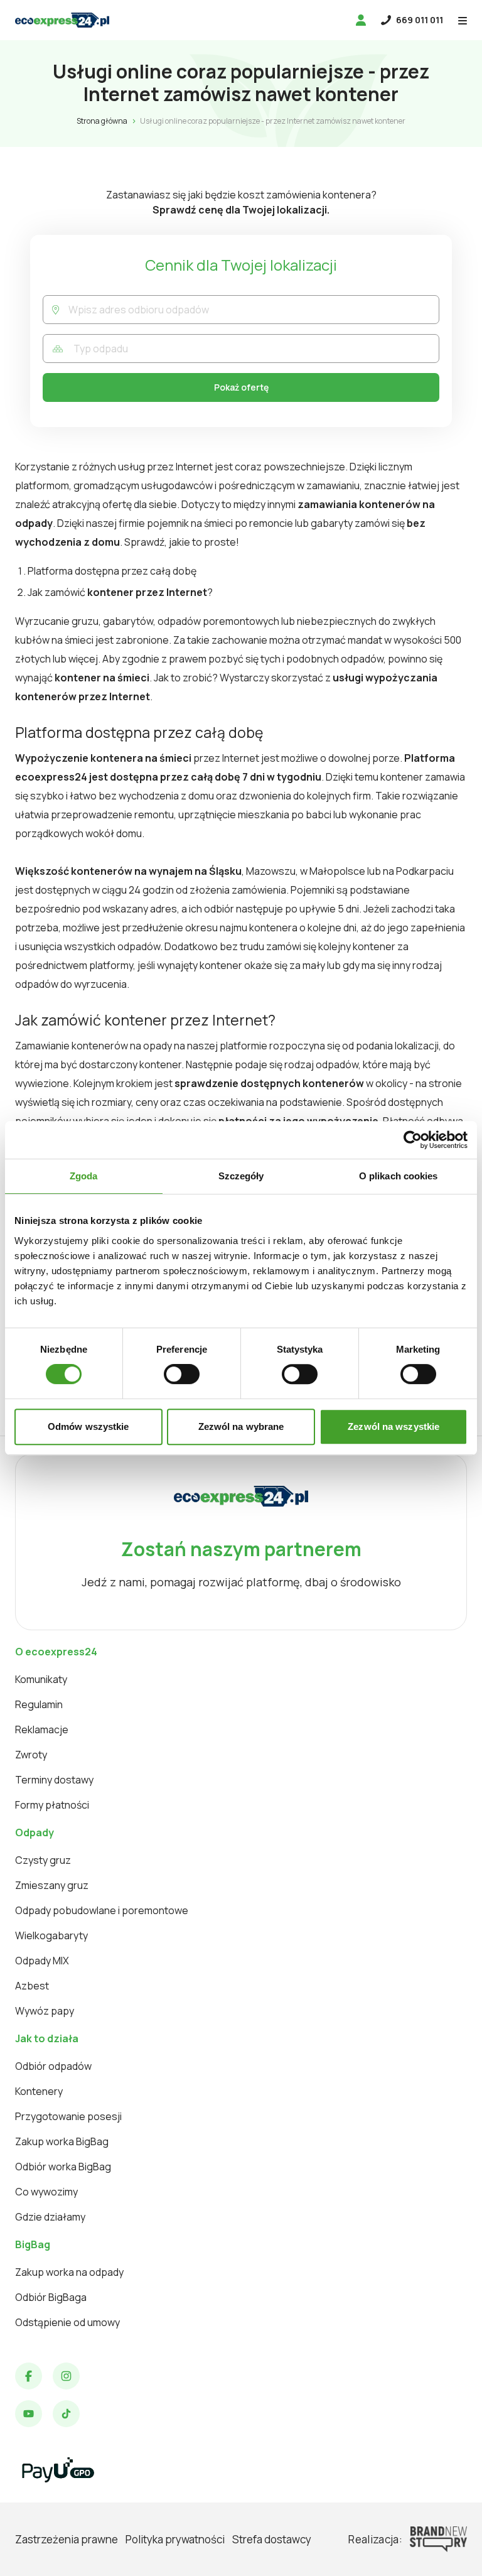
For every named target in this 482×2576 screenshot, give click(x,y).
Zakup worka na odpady (69, 2272)
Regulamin (39, 1704)
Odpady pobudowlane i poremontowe (102, 1910)
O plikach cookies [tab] (399, 1176)
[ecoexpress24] (62, 20)
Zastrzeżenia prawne (67, 2539)
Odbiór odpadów (53, 2066)
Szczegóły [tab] (241, 1176)
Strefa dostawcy (272, 2539)
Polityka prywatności (175, 2539)
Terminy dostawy (54, 1780)
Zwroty (31, 1755)
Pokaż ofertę (241, 387)
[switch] (182, 1374)
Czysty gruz (43, 1860)
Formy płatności (52, 1805)
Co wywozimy (46, 2192)
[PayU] (58, 2470)
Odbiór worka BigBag (63, 2167)
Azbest (32, 1986)
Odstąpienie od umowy (67, 2322)
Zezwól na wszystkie (394, 1426)
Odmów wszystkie (88, 1426)
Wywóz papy (45, 2011)
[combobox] (254, 310)
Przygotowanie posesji (68, 2116)
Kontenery (39, 2091)
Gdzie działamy (50, 2217)
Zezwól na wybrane (241, 1426)
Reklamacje (42, 1729)
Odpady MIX (42, 1961)
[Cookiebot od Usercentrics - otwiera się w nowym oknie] (413, 1140)
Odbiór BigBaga (51, 2297)
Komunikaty (41, 1679)
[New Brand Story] (438, 2539)
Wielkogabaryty (51, 1935)
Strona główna (102, 121)
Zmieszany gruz (52, 1885)
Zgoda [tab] (84, 1176)
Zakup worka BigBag (62, 2141)
